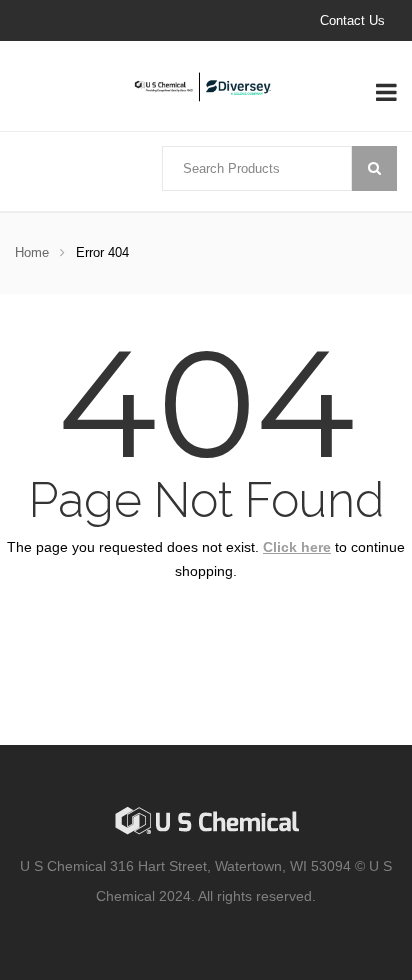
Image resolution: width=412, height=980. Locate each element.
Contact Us (352, 20)
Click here (297, 547)
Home (32, 252)
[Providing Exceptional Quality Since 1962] (206, 87)
